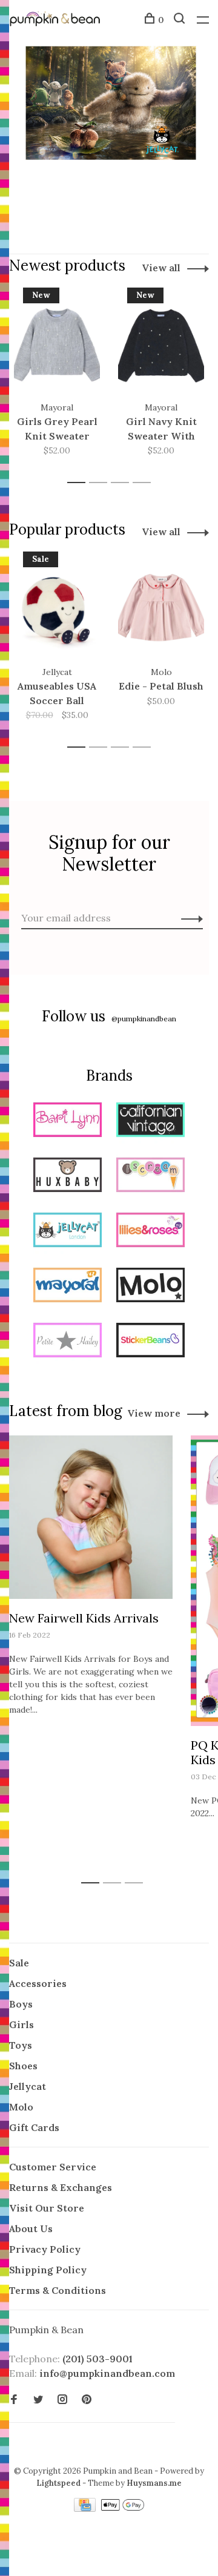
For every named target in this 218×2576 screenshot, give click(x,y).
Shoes (23, 2066)
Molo (21, 2107)
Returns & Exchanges (61, 2187)
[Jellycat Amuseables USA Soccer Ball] (57, 608)
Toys (21, 2045)
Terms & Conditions (58, 2290)
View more (154, 1413)
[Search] (181, 20)
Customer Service (53, 2167)
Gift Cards (34, 2127)
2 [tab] (101, 483)
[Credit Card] (86, 2508)
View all (161, 268)
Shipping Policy (48, 2270)
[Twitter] (38, 2400)
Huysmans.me (154, 2483)
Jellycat (28, 2086)
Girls (21, 2024)
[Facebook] (14, 2400)
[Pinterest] (87, 2400)
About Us (31, 2228)
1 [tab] (80, 483)
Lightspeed (58, 2483)
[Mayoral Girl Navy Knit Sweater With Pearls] (161, 344)
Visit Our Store (47, 2208)
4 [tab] (145, 483)
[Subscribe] (189, 918)
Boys (21, 2004)
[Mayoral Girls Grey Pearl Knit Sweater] (57, 344)
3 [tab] (123, 483)
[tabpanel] (57, 380)
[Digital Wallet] (122, 2508)
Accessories (38, 1983)
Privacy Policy (45, 2249)
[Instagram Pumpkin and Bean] (62, 2400)
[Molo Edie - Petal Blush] (161, 608)
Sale (19, 1963)
